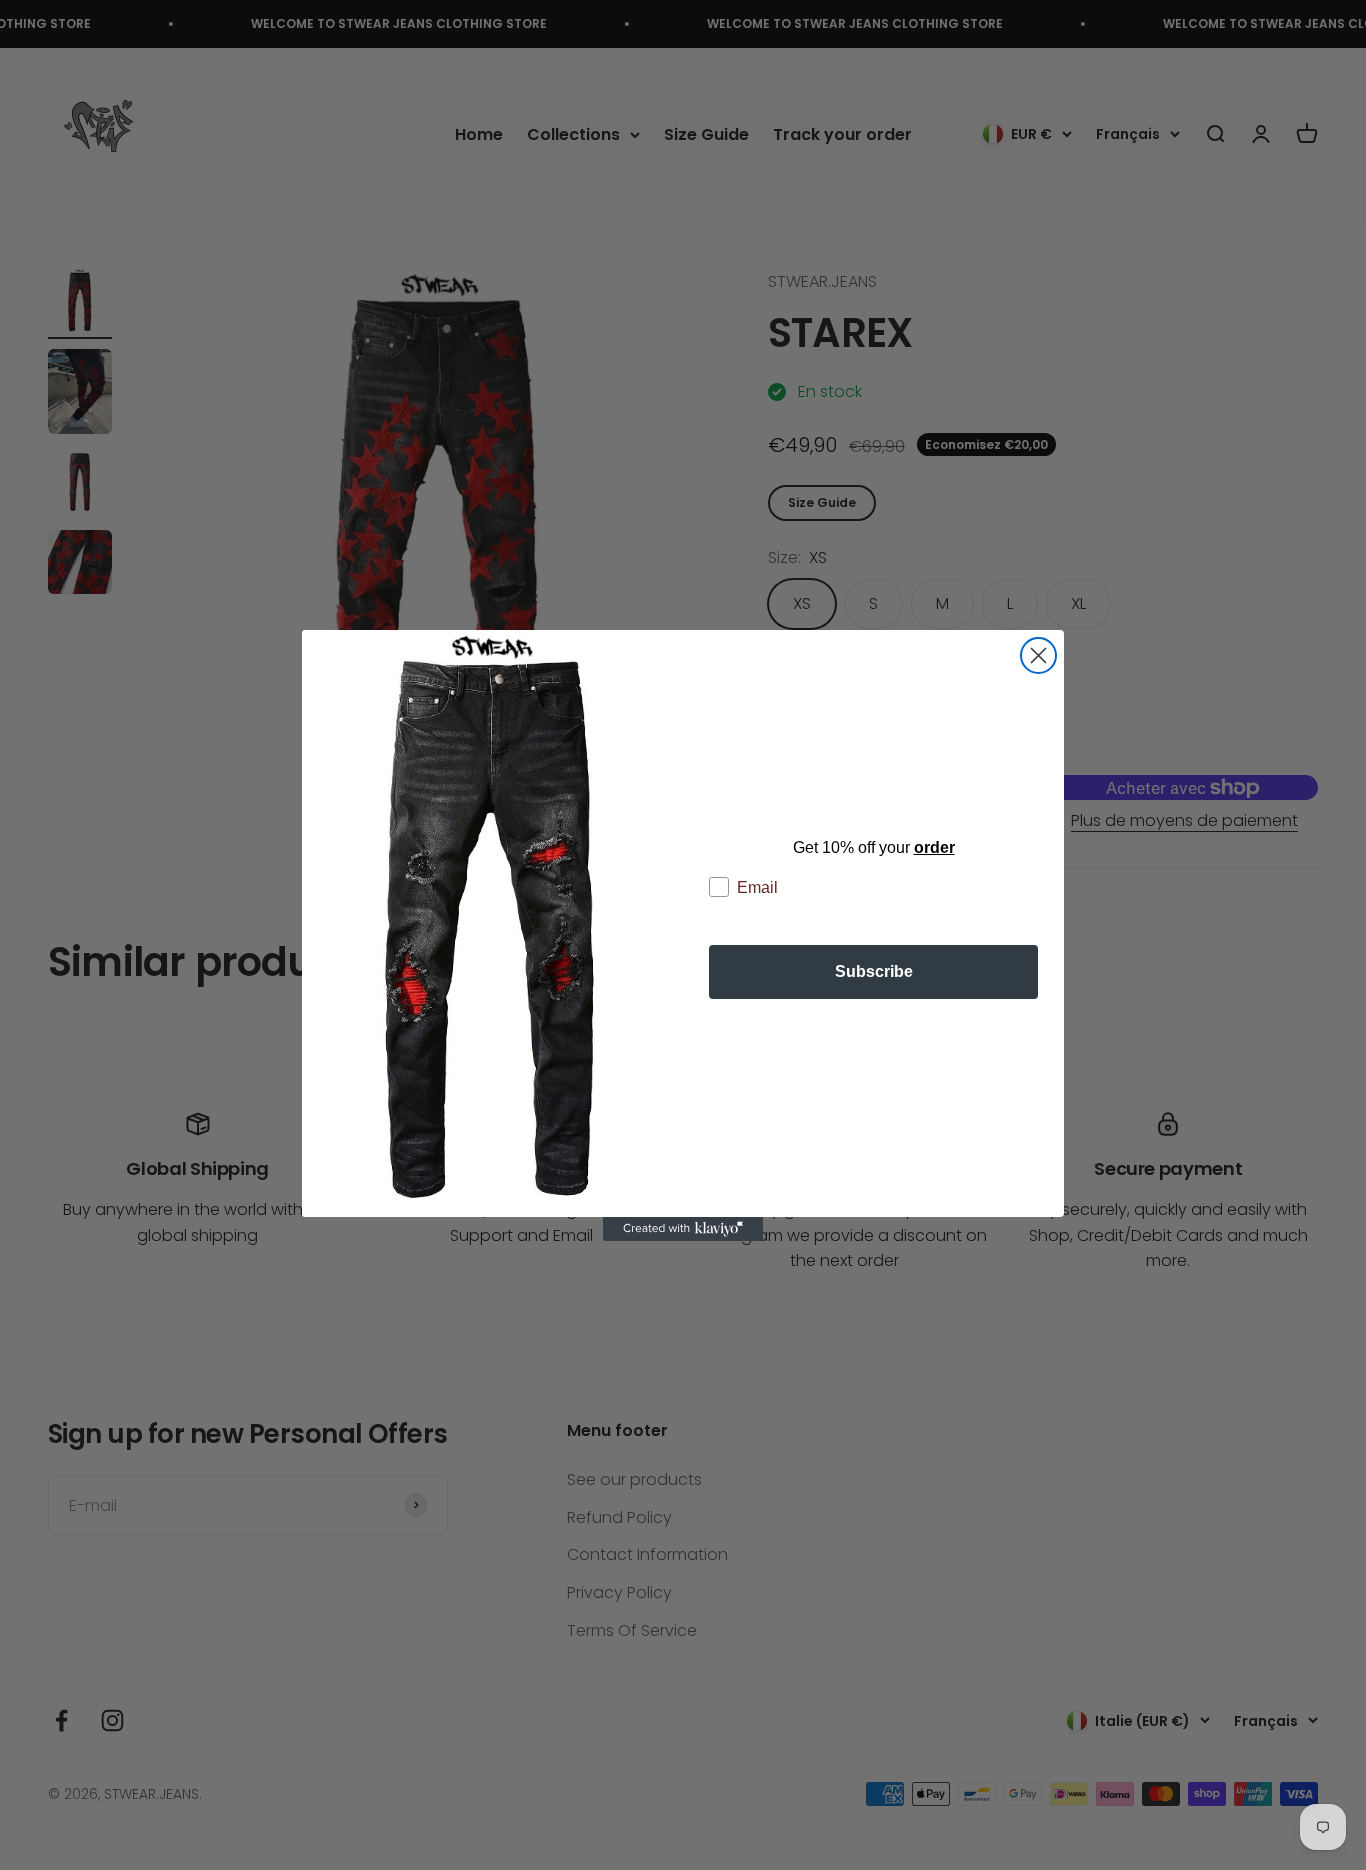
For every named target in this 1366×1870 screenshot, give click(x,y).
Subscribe (874, 971)
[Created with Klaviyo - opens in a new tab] (683, 1229)
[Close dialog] (1038, 655)
